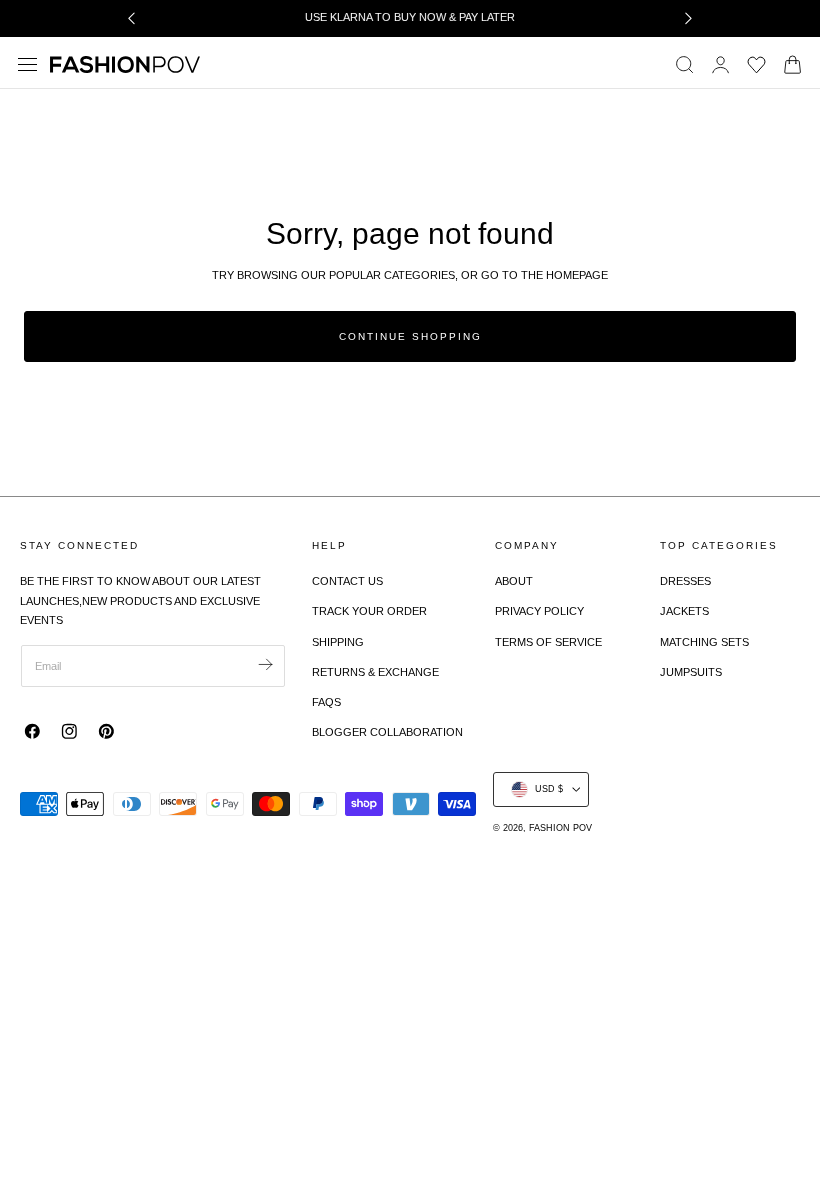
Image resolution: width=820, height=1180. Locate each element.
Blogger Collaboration (387, 732)
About (514, 581)
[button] (28, 64)
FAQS (326, 702)
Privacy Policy (539, 611)
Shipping (338, 642)
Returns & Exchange (375, 672)
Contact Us (347, 581)
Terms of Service (548, 642)
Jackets (684, 611)
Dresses (685, 581)
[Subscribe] (265, 664)
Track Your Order (369, 611)
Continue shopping (410, 336)
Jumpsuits (691, 672)
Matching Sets (704, 642)
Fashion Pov (560, 828)
